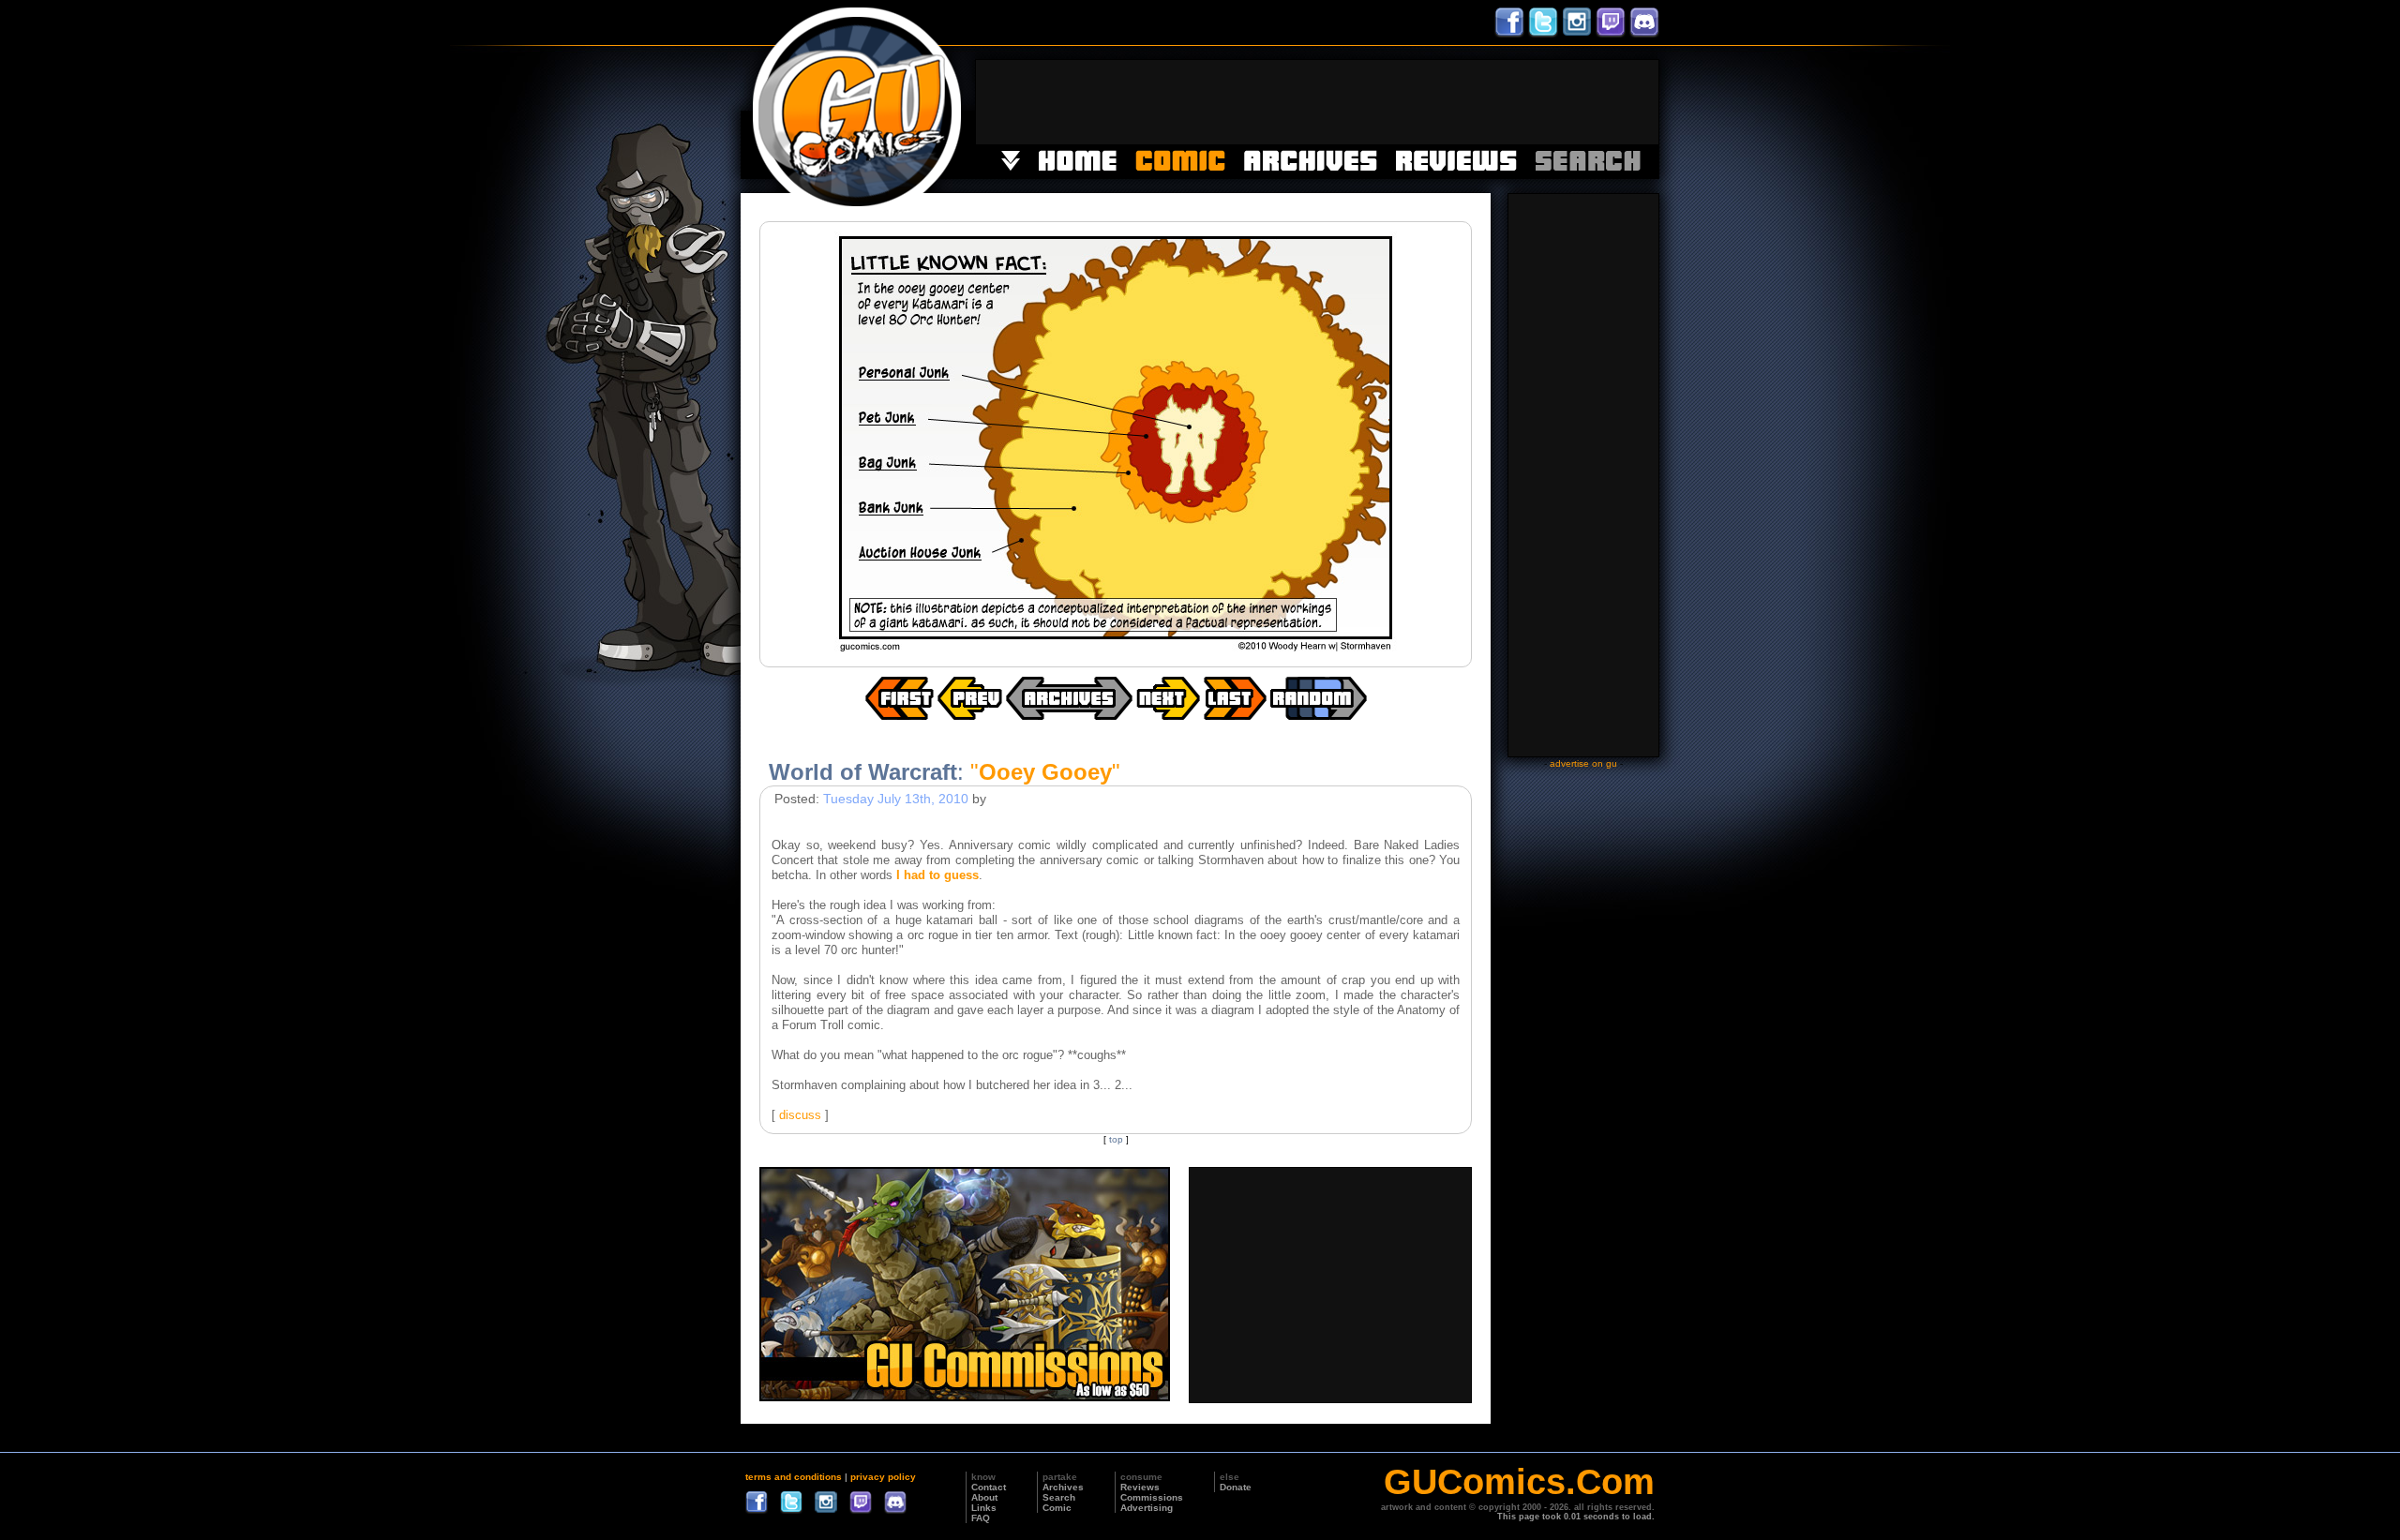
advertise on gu (1583, 763)
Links (984, 1508)
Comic (1057, 1508)
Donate (1236, 1487)
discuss (800, 1115)
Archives (1063, 1487)
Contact (989, 1487)
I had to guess (937, 875)
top (1116, 1139)
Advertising (1147, 1508)
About (984, 1497)
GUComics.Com (1519, 1482)
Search (1059, 1497)
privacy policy (883, 1477)
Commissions (1152, 1497)
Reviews (1140, 1487)
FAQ (981, 1518)
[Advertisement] (1317, 102)
